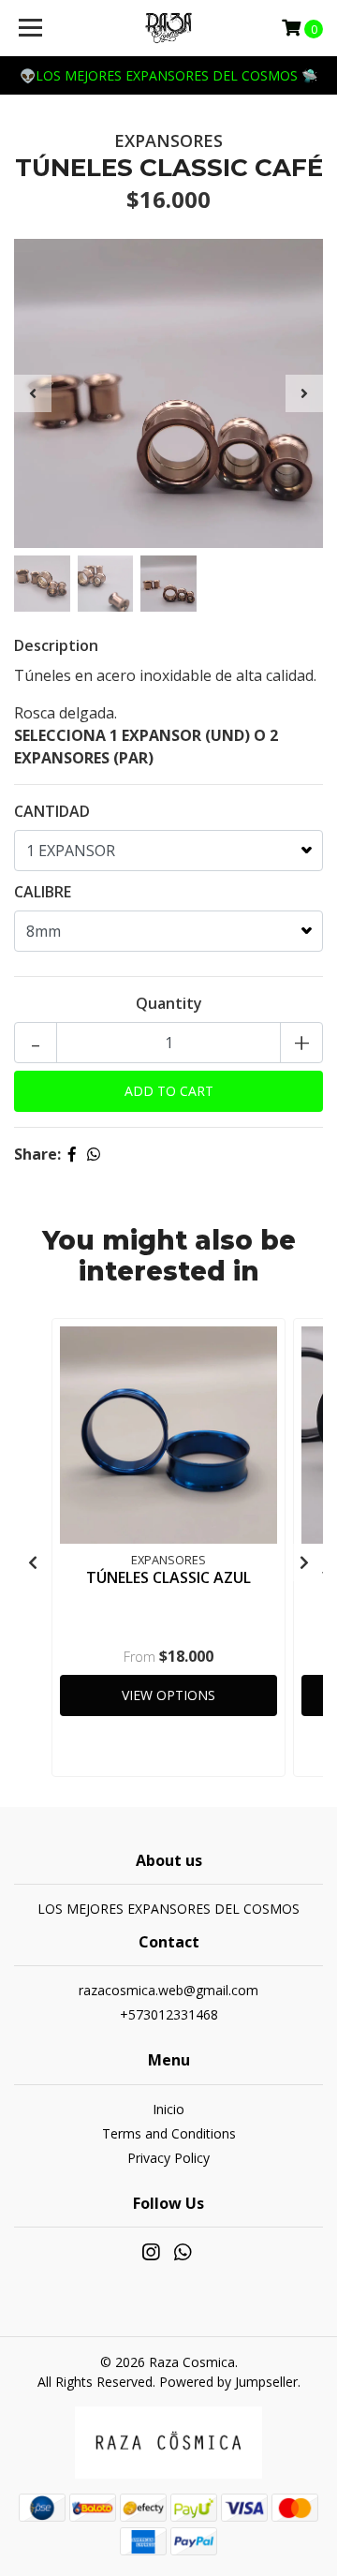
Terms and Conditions (169, 2133)
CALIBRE (43, 892)
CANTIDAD (52, 811)
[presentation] (33, 393)
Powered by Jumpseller (228, 2382)
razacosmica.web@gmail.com (168, 1990)
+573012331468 (169, 2014)
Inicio (168, 2109)
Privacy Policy (168, 2158)
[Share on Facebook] (72, 1154)
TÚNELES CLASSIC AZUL (168, 1577)
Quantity (169, 1003)
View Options (168, 1695)
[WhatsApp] (183, 2256)
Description (56, 645)
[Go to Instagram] (151, 2256)
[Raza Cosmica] (168, 28)
